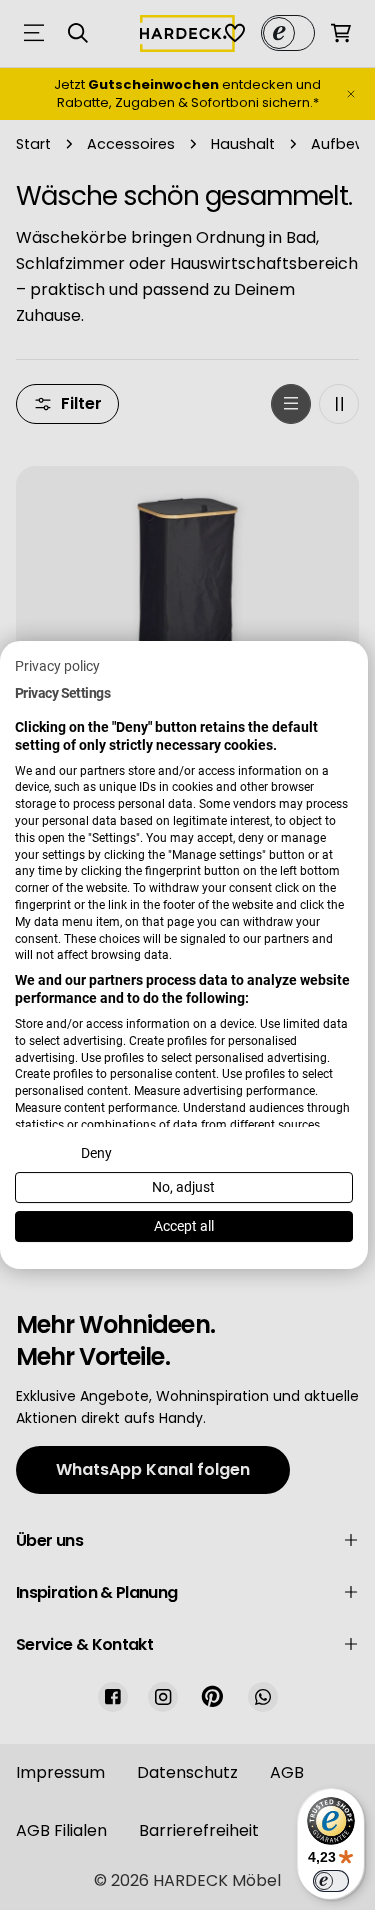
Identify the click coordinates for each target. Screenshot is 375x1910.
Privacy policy (57, 666)
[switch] (331, 1881)
